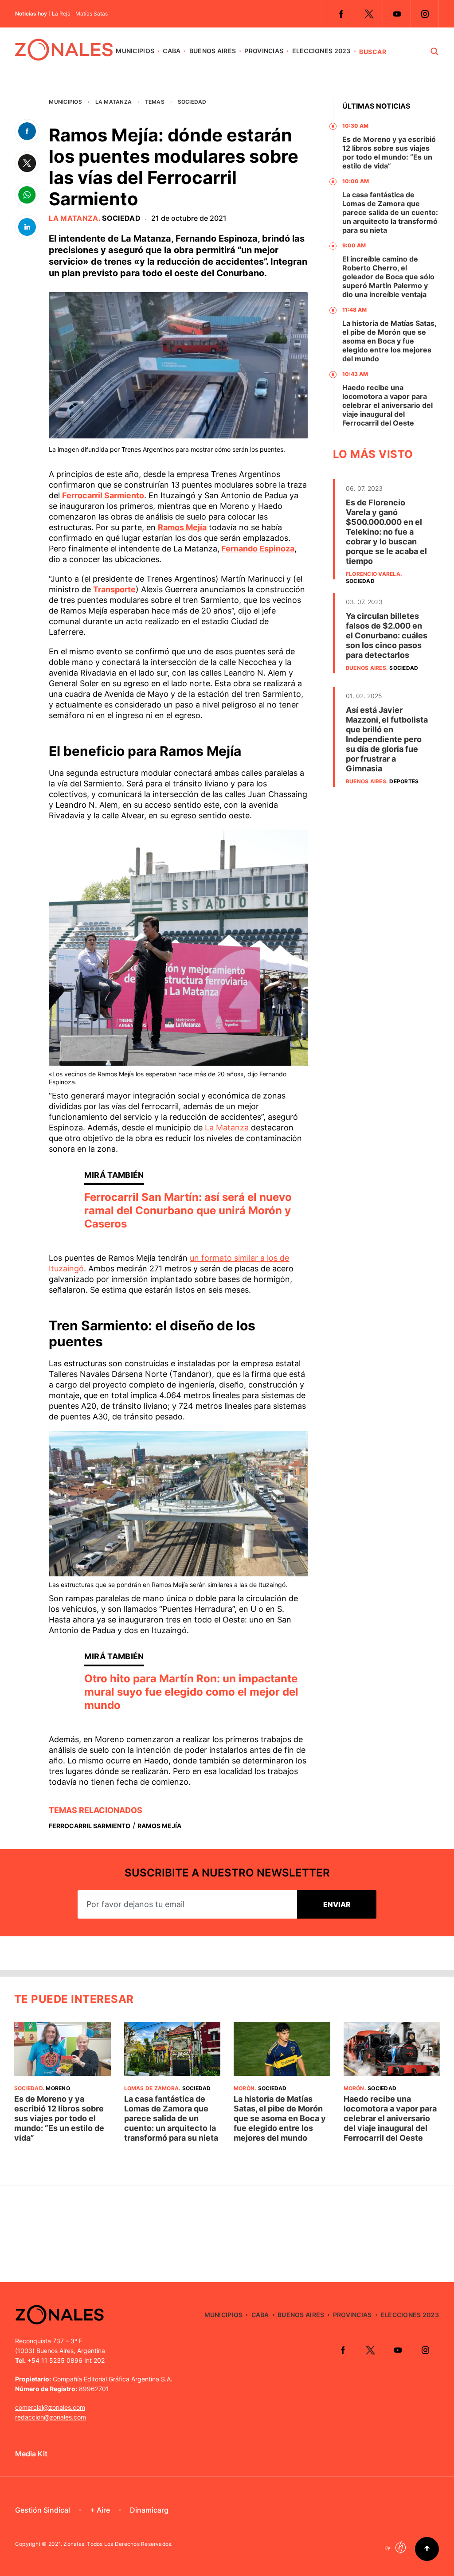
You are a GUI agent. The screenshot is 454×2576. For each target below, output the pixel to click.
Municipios (135, 51)
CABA (172, 51)
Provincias (264, 51)
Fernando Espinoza (258, 549)
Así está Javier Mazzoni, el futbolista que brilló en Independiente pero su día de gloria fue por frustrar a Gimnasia (387, 739)
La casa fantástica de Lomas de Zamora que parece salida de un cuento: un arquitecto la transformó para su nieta (390, 212)
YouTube (397, 14)
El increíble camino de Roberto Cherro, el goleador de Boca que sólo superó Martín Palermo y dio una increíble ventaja (388, 277)
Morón (244, 2088)
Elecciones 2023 (321, 51)
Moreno (58, 2088)
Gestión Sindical (43, 2510)
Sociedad (192, 102)
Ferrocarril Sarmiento (90, 1826)
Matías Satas (92, 14)
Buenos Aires (213, 51)
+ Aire (100, 2510)
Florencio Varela (373, 574)
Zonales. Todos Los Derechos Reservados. (118, 2544)
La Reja (61, 14)
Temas (155, 102)
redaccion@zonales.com (51, 2417)
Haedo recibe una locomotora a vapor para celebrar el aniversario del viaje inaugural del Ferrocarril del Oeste (387, 405)
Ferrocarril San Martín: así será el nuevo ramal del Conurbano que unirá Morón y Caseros (188, 1210)
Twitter (369, 14)
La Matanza (113, 102)
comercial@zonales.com (50, 2407)
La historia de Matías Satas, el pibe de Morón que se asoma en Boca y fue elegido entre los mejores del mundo (389, 341)
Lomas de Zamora (152, 2088)
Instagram (425, 14)
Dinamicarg (149, 2510)
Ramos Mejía (159, 1826)
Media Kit (31, 2454)
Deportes (404, 781)
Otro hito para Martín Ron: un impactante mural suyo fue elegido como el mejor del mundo (191, 1692)
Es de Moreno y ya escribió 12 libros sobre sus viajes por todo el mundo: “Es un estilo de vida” (389, 152)
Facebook (341, 14)
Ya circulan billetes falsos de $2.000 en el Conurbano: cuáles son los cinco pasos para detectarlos (387, 635)
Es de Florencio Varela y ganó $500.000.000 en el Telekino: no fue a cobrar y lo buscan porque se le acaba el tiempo (386, 532)
